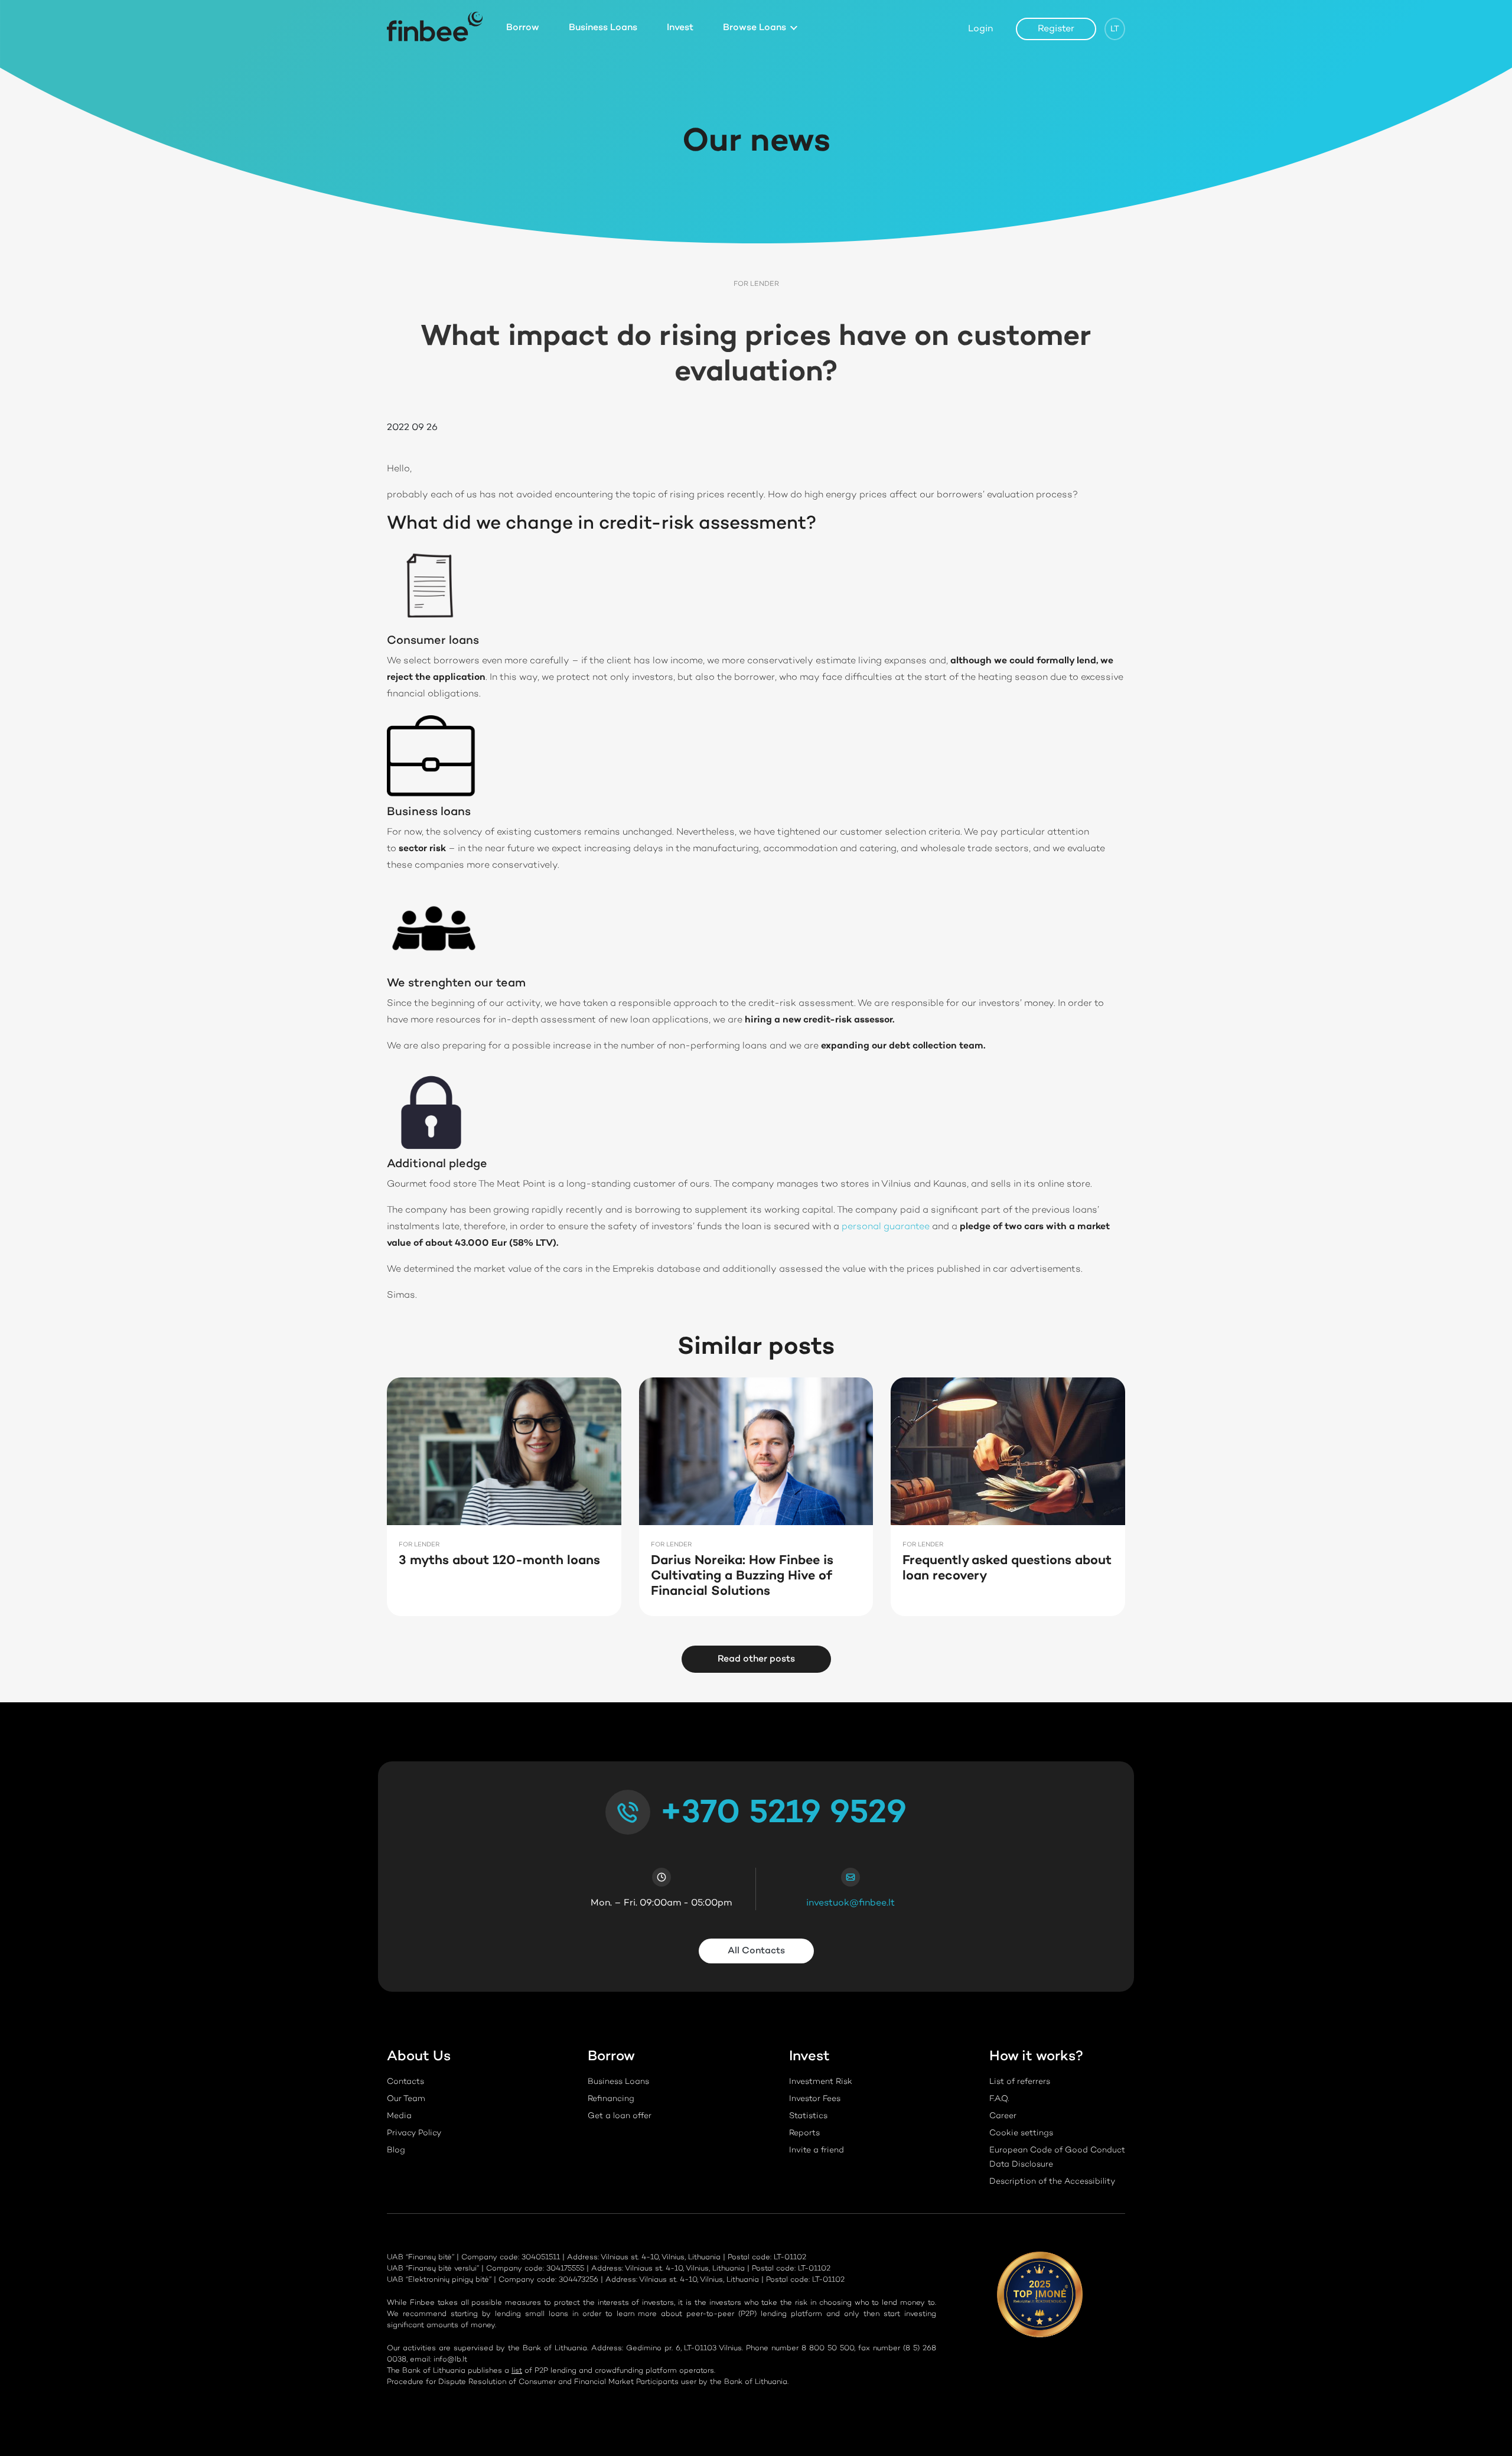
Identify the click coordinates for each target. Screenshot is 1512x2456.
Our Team (406, 2099)
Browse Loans (755, 28)
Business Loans (603, 28)
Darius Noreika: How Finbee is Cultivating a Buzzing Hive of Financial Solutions (742, 1576)
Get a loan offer (620, 2116)
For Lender (756, 284)
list (517, 2371)
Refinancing (611, 2099)
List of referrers (1020, 2082)
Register (1056, 29)
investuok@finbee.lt (850, 1903)
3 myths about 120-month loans (499, 1561)
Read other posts (756, 1659)
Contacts (405, 2082)
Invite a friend (817, 2151)
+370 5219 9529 (783, 1814)
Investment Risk (821, 2082)
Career (1003, 2116)
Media (399, 2116)
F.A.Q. (999, 2099)
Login (980, 29)
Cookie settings (1021, 2133)
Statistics (808, 2116)
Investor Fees (815, 2099)
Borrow (523, 28)
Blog (396, 2151)
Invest (680, 28)
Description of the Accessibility (1052, 2182)
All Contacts (756, 1951)
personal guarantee (886, 1227)
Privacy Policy (414, 2133)
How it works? (1036, 2057)
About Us (419, 2057)
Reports (804, 2133)
